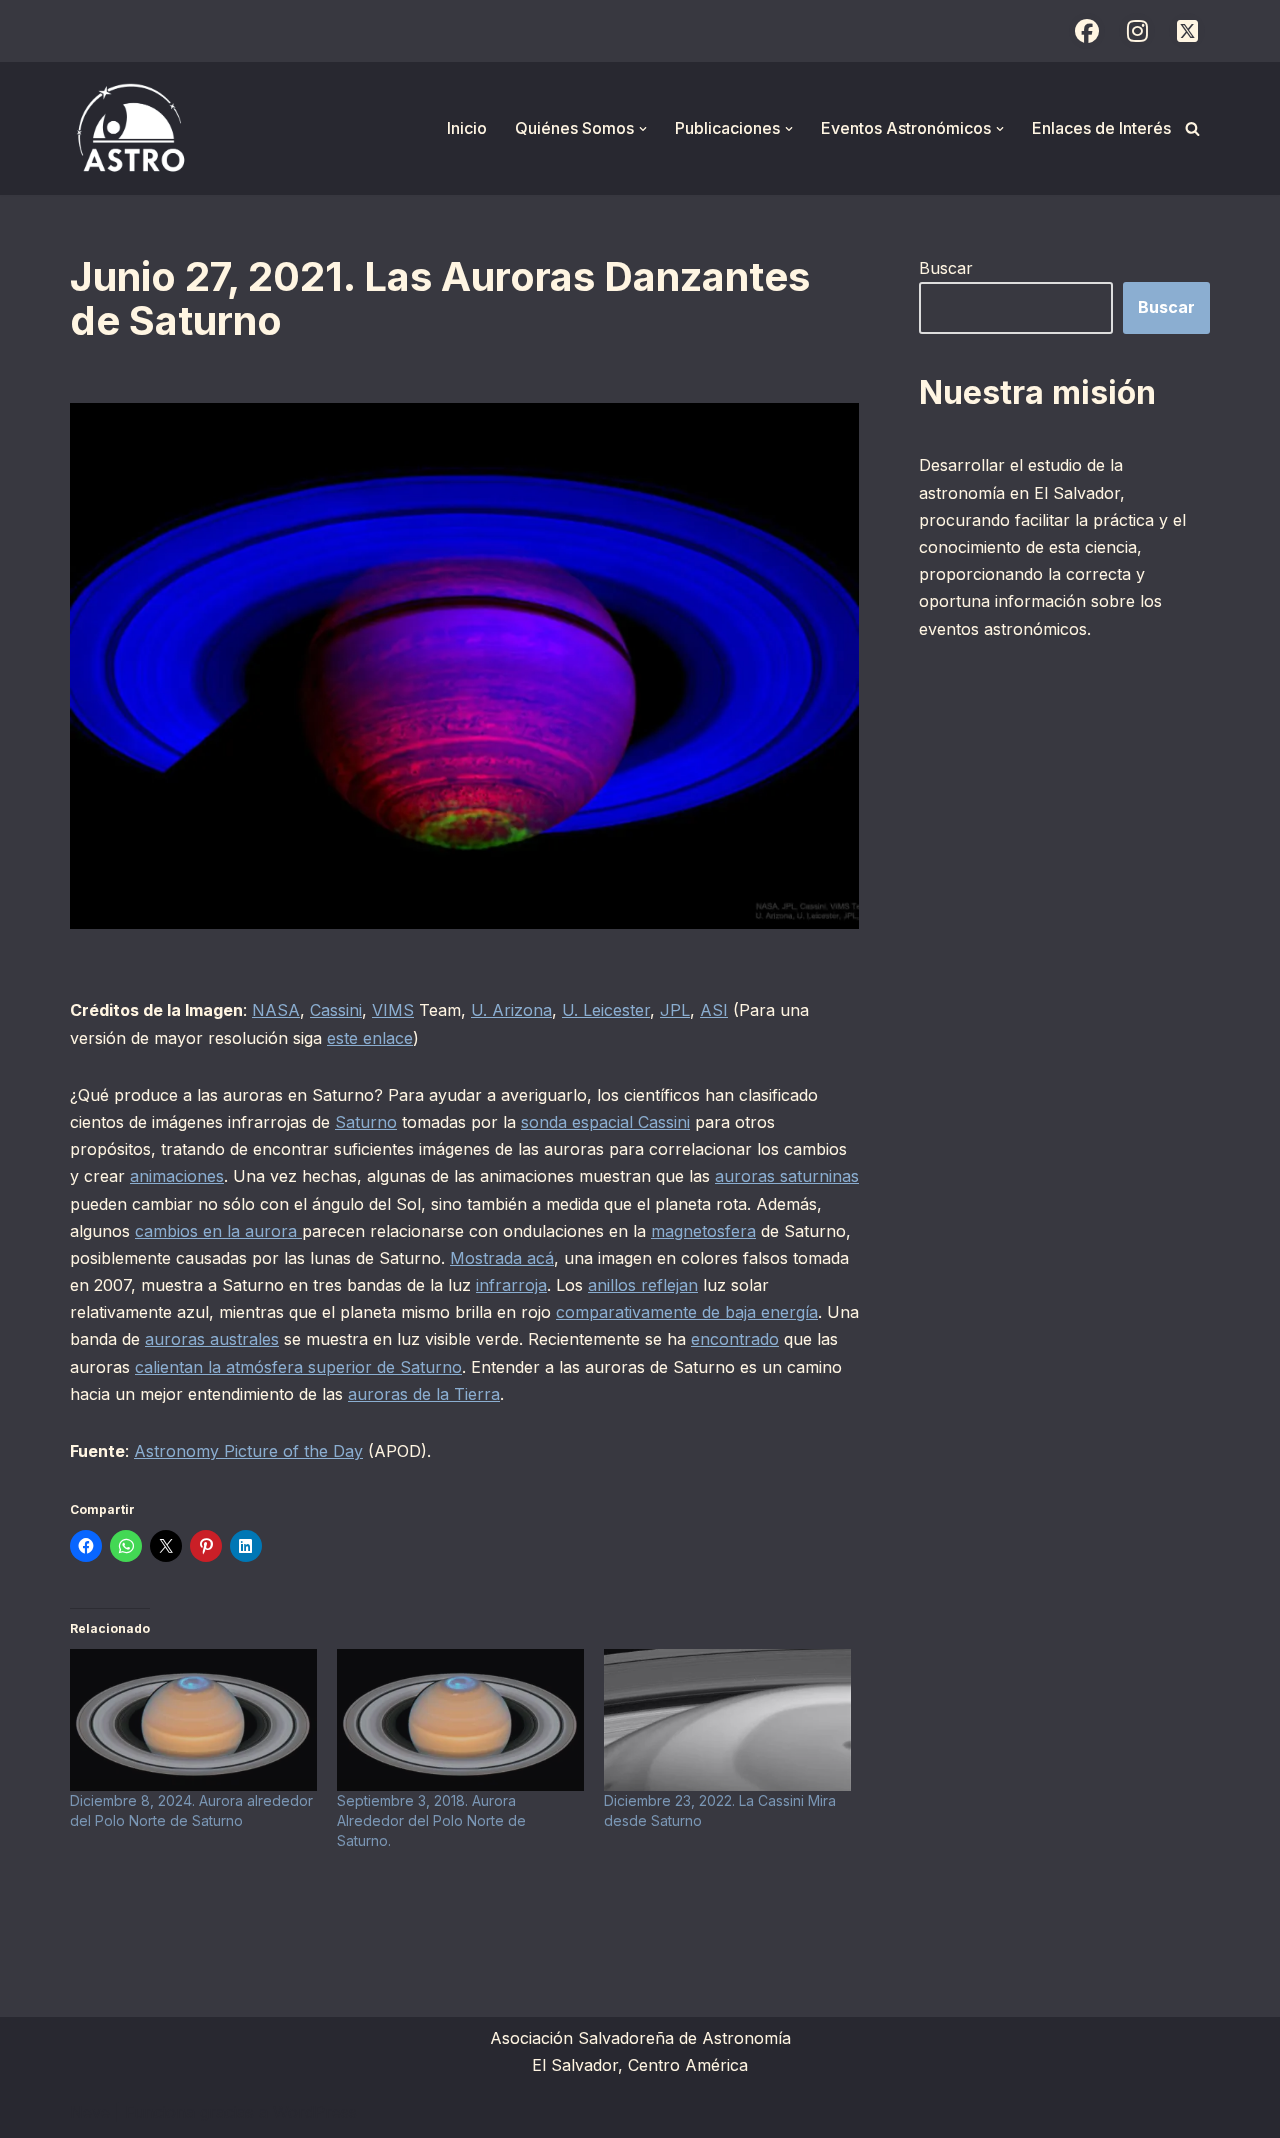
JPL (675, 1010)
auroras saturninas (787, 1176)
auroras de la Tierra (424, 1394)
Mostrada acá (502, 1258)
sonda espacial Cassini (605, 1122)
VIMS (393, 1010)
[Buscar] (1192, 128)
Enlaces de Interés (1101, 128)
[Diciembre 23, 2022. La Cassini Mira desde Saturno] (727, 1719)
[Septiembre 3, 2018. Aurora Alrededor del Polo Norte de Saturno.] (460, 1719)
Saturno (366, 1122)
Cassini (336, 1010)
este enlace (370, 1038)
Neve (90, 2112)
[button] (643, 129)
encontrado (735, 1339)
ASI (714, 1010)
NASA (276, 1010)
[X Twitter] (1187, 31)
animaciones (177, 1176)
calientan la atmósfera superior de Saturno (298, 1367)
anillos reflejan (643, 1285)
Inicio (467, 128)
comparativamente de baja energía (687, 1312)
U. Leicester (606, 1010)
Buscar (946, 268)
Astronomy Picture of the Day (248, 1451)
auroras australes (212, 1339)
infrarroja (511, 1285)
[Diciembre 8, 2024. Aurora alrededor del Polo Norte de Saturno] (193, 1719)
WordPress (315, 2112)
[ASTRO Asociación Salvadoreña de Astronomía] (130, 128)
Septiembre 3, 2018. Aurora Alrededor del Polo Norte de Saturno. (431, 1820)
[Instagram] (1137, 31)
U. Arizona (511, 1010)
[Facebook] (1087, 31)
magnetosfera (703, 1231)
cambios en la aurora (218, 1231)
